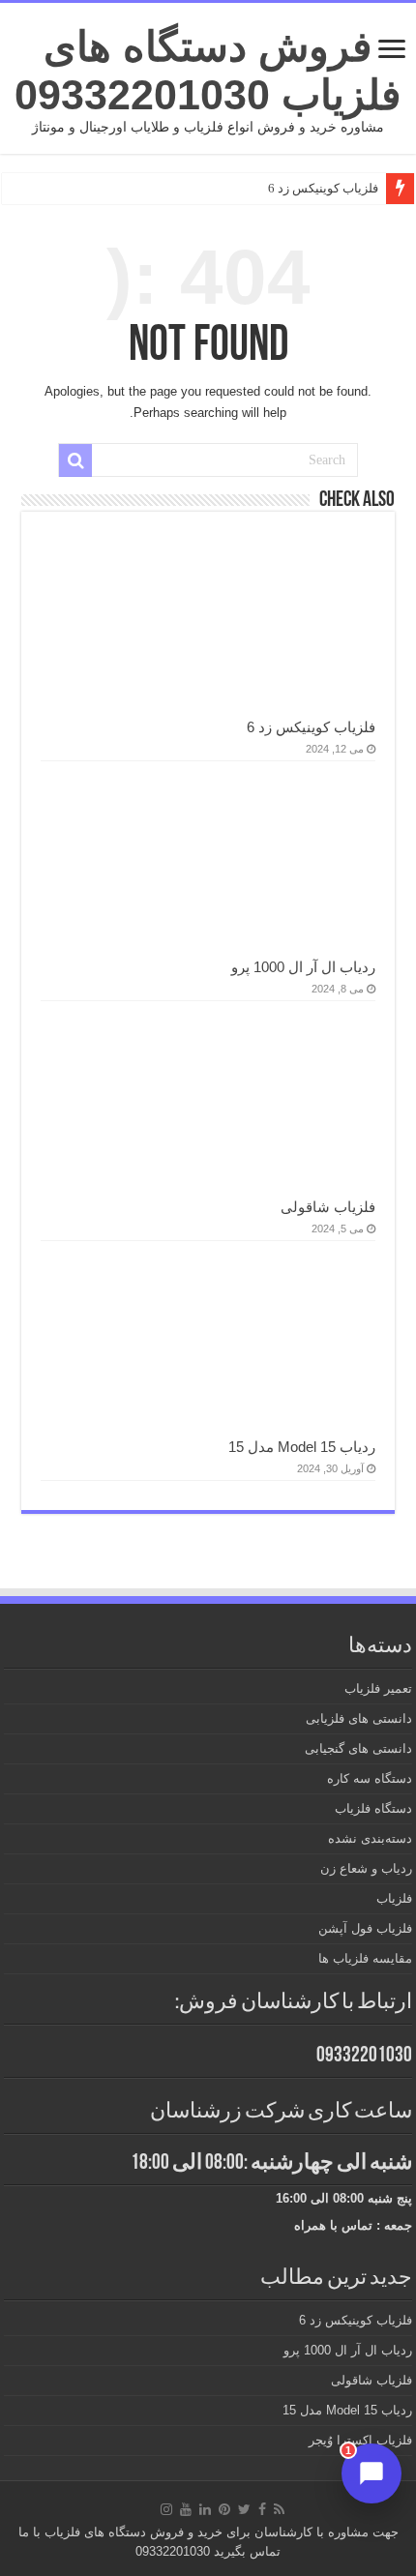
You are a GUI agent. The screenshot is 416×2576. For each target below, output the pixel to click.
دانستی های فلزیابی (359, 1718)
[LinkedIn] (205, 2509)
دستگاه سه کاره (370, 1778)
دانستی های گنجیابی (358, 1748)
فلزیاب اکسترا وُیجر (360, 2440)
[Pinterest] (224, 2509)
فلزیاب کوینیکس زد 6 (323, 188)
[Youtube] (186, 2509)
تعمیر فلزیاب (378, 1688)
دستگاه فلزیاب (373, 1808)
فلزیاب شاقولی (328, 1207)
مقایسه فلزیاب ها (365, 1958)
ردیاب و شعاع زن (366, 1868)
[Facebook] (262, 2509)
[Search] (75, 460)
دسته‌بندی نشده (370, 1838)
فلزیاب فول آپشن (365, 1928)
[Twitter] (244, 2509)
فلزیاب (394, 1898)
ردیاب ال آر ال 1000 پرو (303, 967)
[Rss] (279, 2509)
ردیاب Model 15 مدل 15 (302, 1447)
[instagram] (166, 2509)
